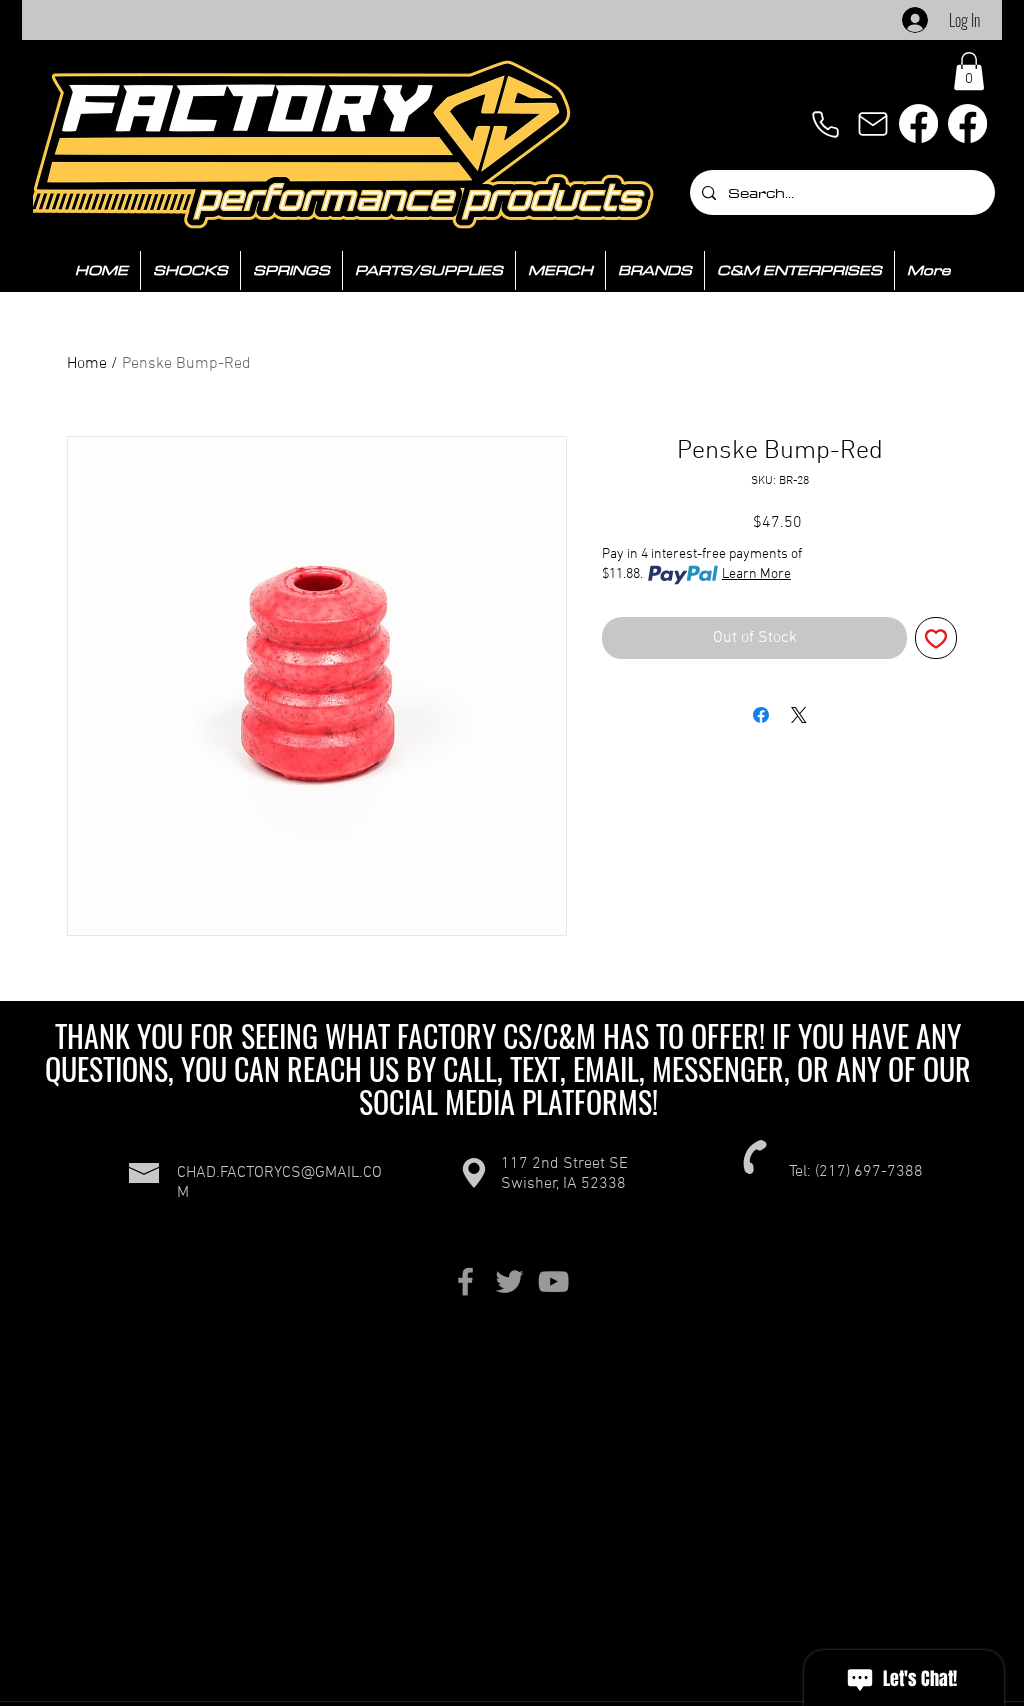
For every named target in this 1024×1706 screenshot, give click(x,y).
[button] (969, 71)
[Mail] (873, 124)
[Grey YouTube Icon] (553, 1281)
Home (87, 364)
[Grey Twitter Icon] (509, 1281)
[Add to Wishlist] (936, 638)
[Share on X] (799, 715)
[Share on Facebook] (761, 715)
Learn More (756, 574)
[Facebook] (918, 123)
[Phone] (825, 124)
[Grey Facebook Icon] (465, 1281)
